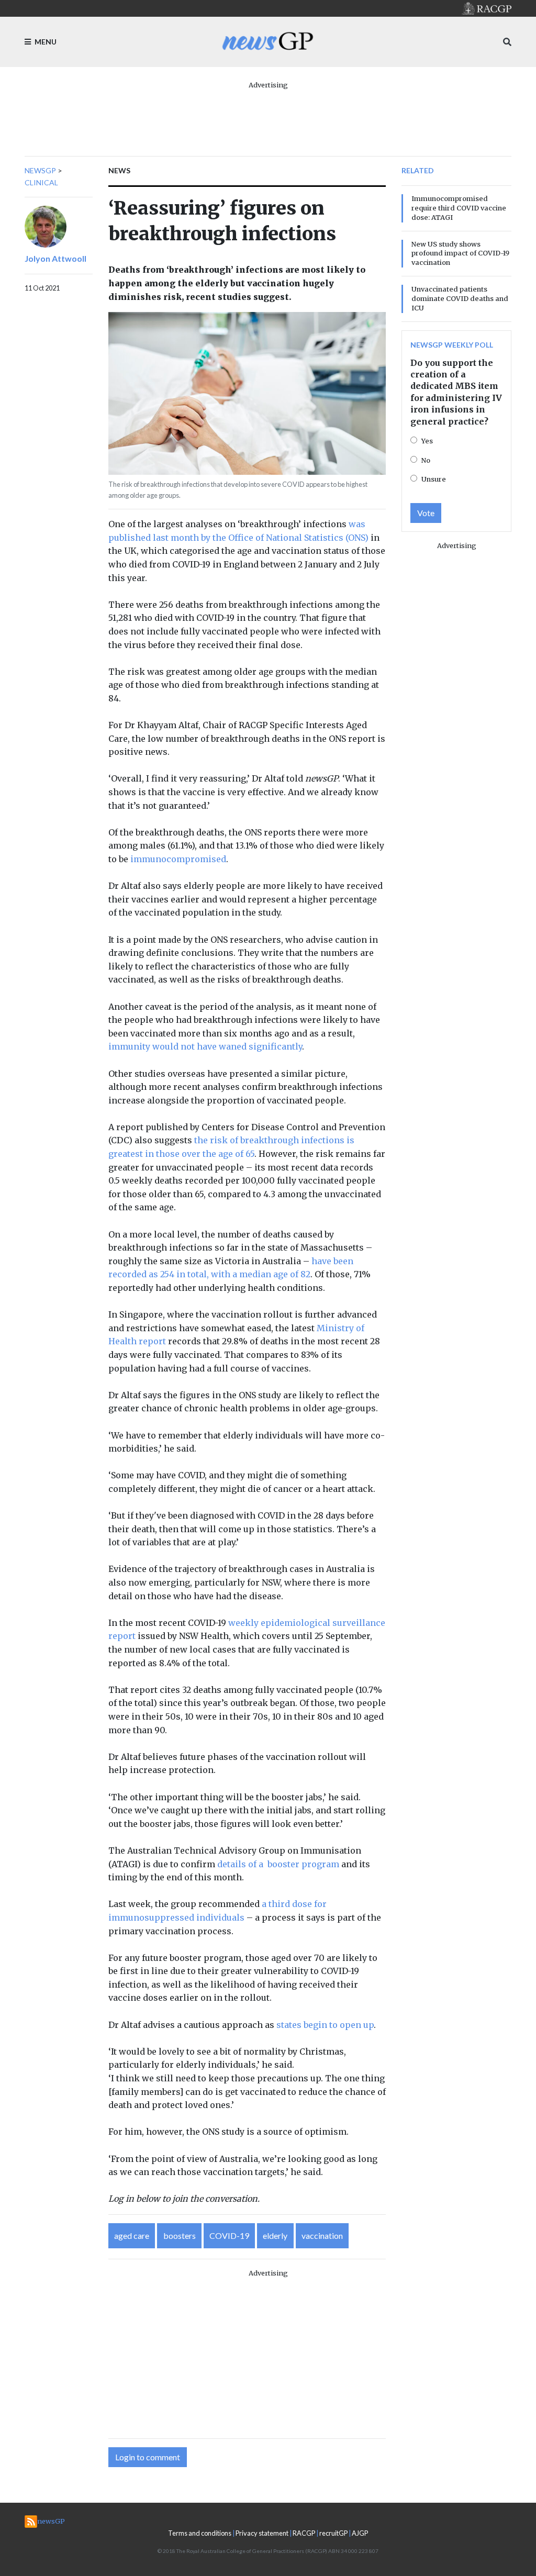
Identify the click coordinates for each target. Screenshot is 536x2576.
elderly (275, 2235)
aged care (132, 2235)
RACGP (304, 2533)
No (426, 460)
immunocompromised (178, 859)
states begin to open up (325, 2025)
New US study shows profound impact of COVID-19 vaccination (460, 253)
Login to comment (148, 2457)
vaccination (322, 2235)
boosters (180, 2235)
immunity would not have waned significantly (205, 1046)
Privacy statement (262, 2533)
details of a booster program (278, 1864)
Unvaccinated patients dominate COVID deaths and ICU (460, 298)
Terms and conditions (200, 2533)
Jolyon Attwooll (55, 258)
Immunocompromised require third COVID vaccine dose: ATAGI (459, 208)
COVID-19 (229, 2235)
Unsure (434, 479)
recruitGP (333, 2533)
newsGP (40, 170)
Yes (427, 441)
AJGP (360, 2533)
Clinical (41, 182)
